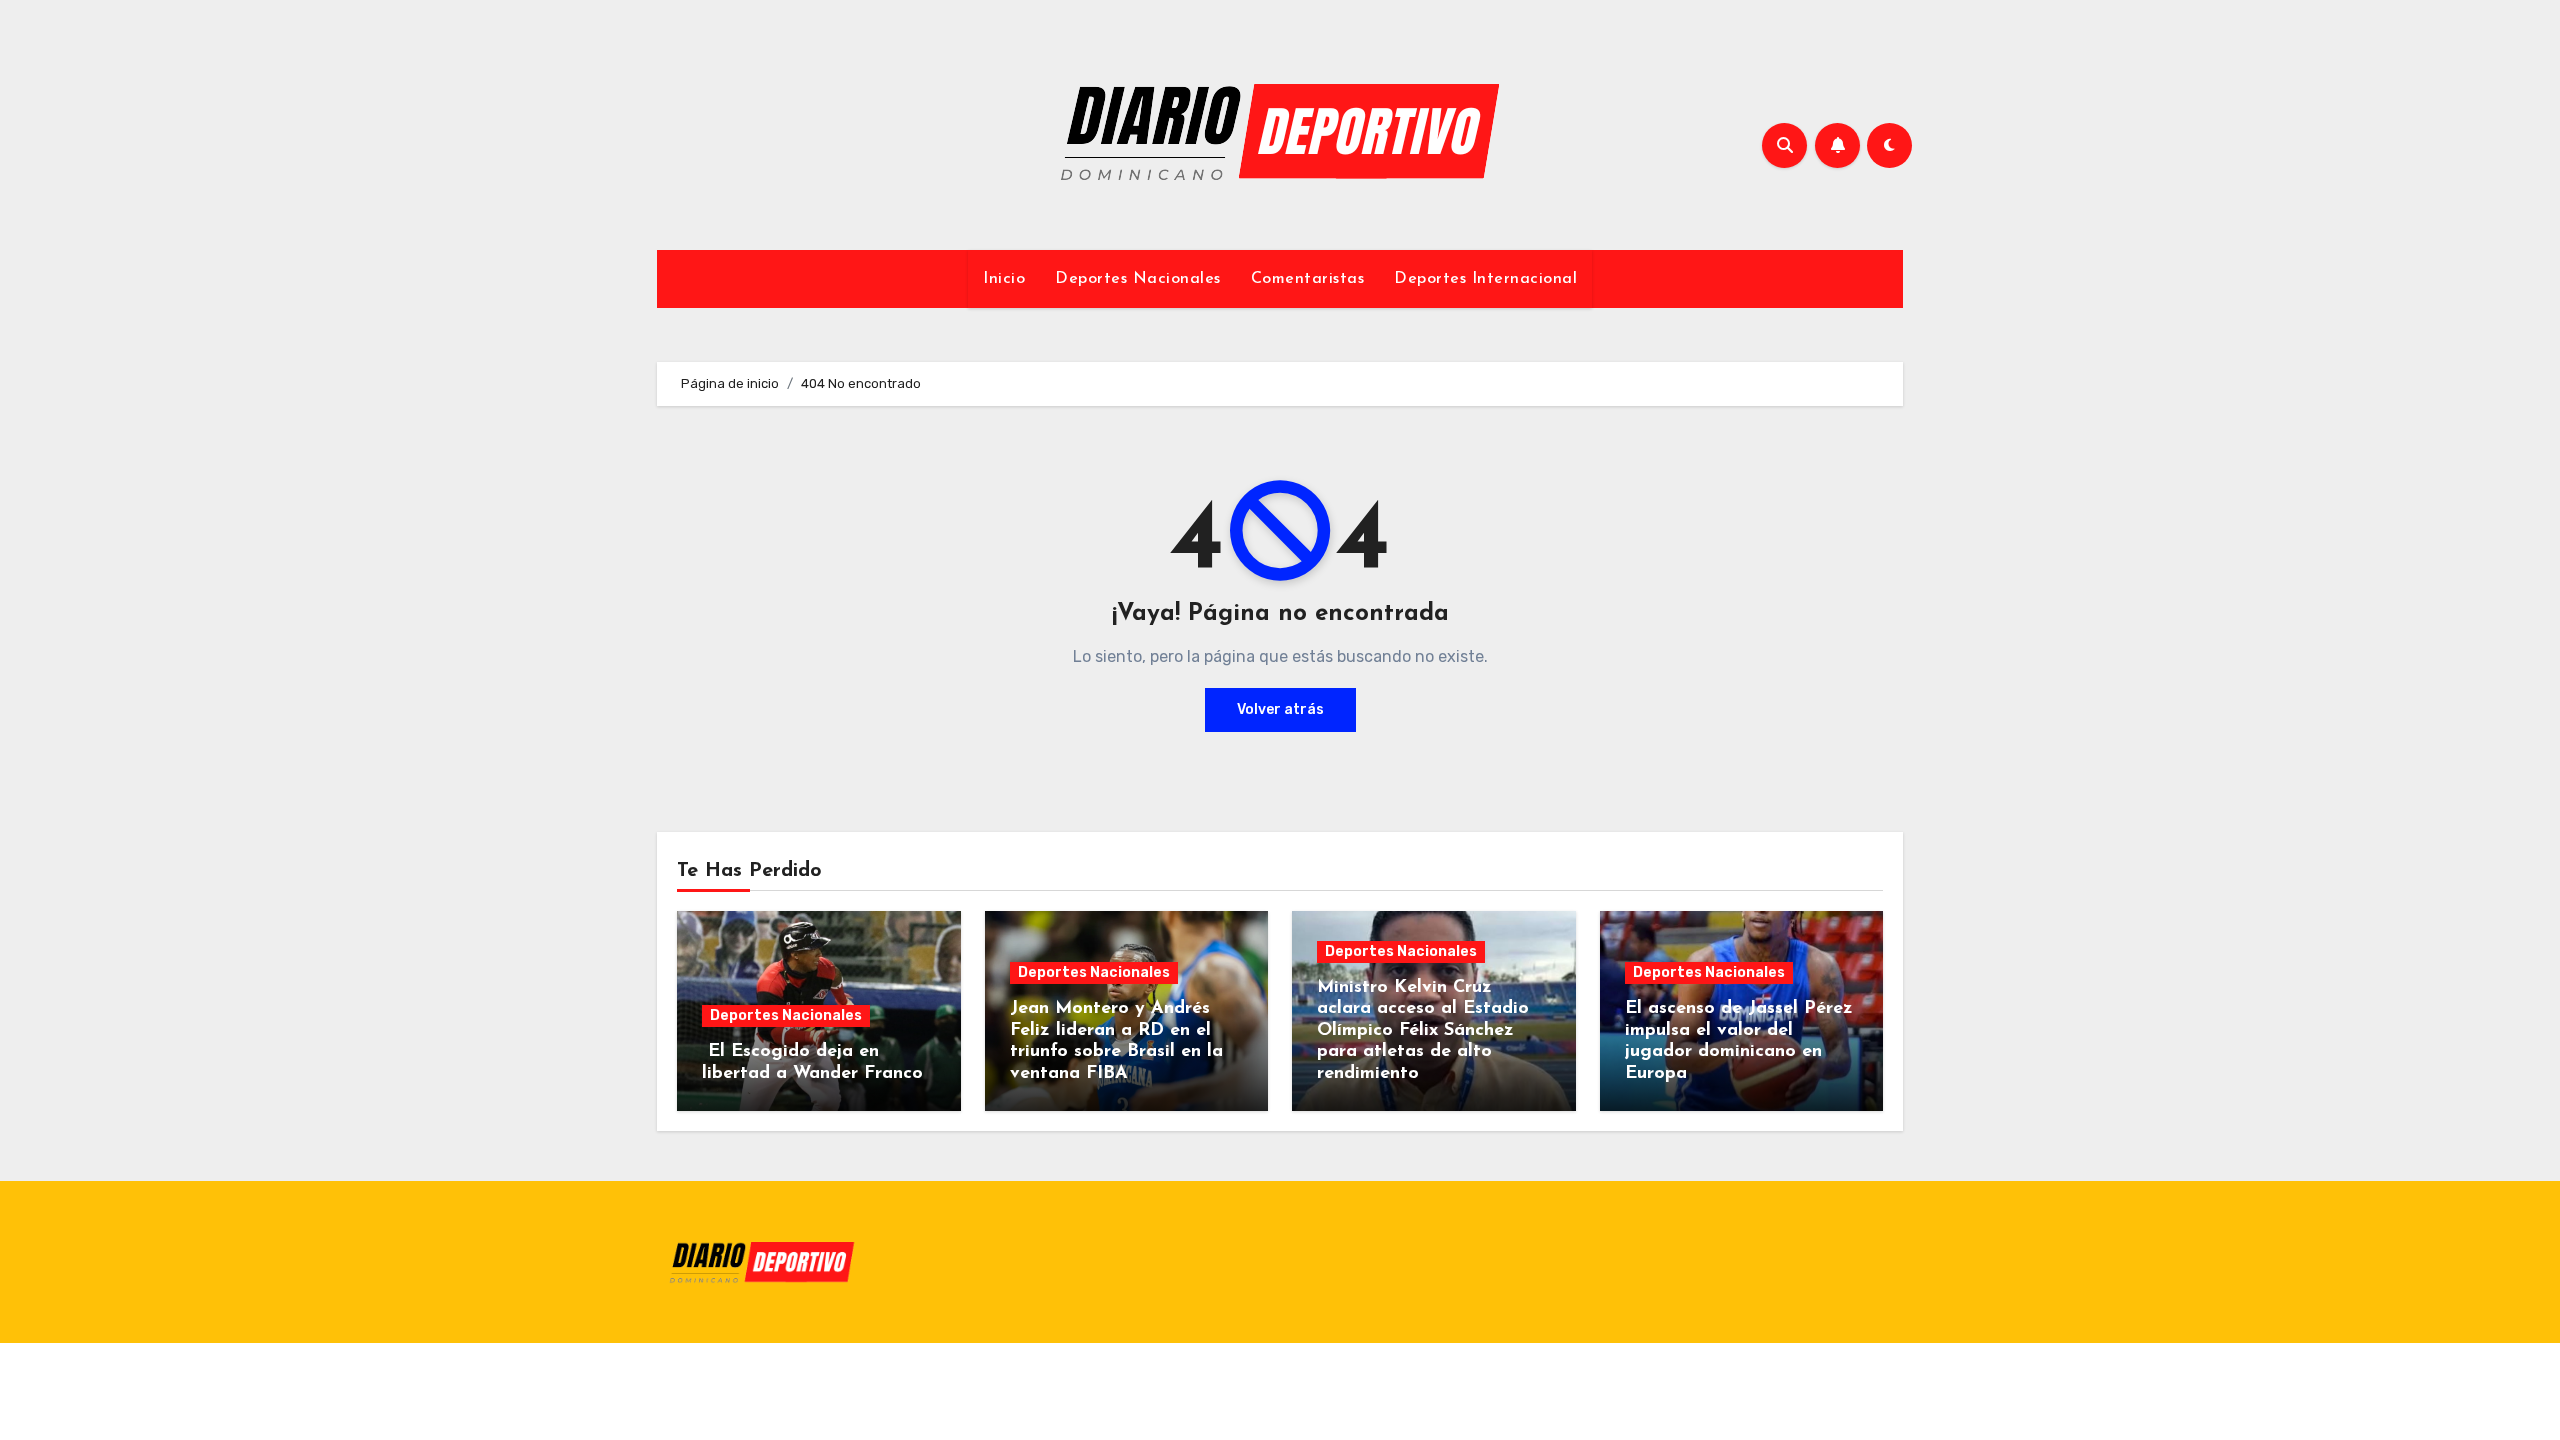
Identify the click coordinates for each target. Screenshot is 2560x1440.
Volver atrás (1280, 709)
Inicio (1004, 279)
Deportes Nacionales (1138, 279)
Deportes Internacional (1485, 279)
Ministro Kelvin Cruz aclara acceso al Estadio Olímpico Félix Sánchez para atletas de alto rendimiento (1423, 1031)
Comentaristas (1308, 279)
